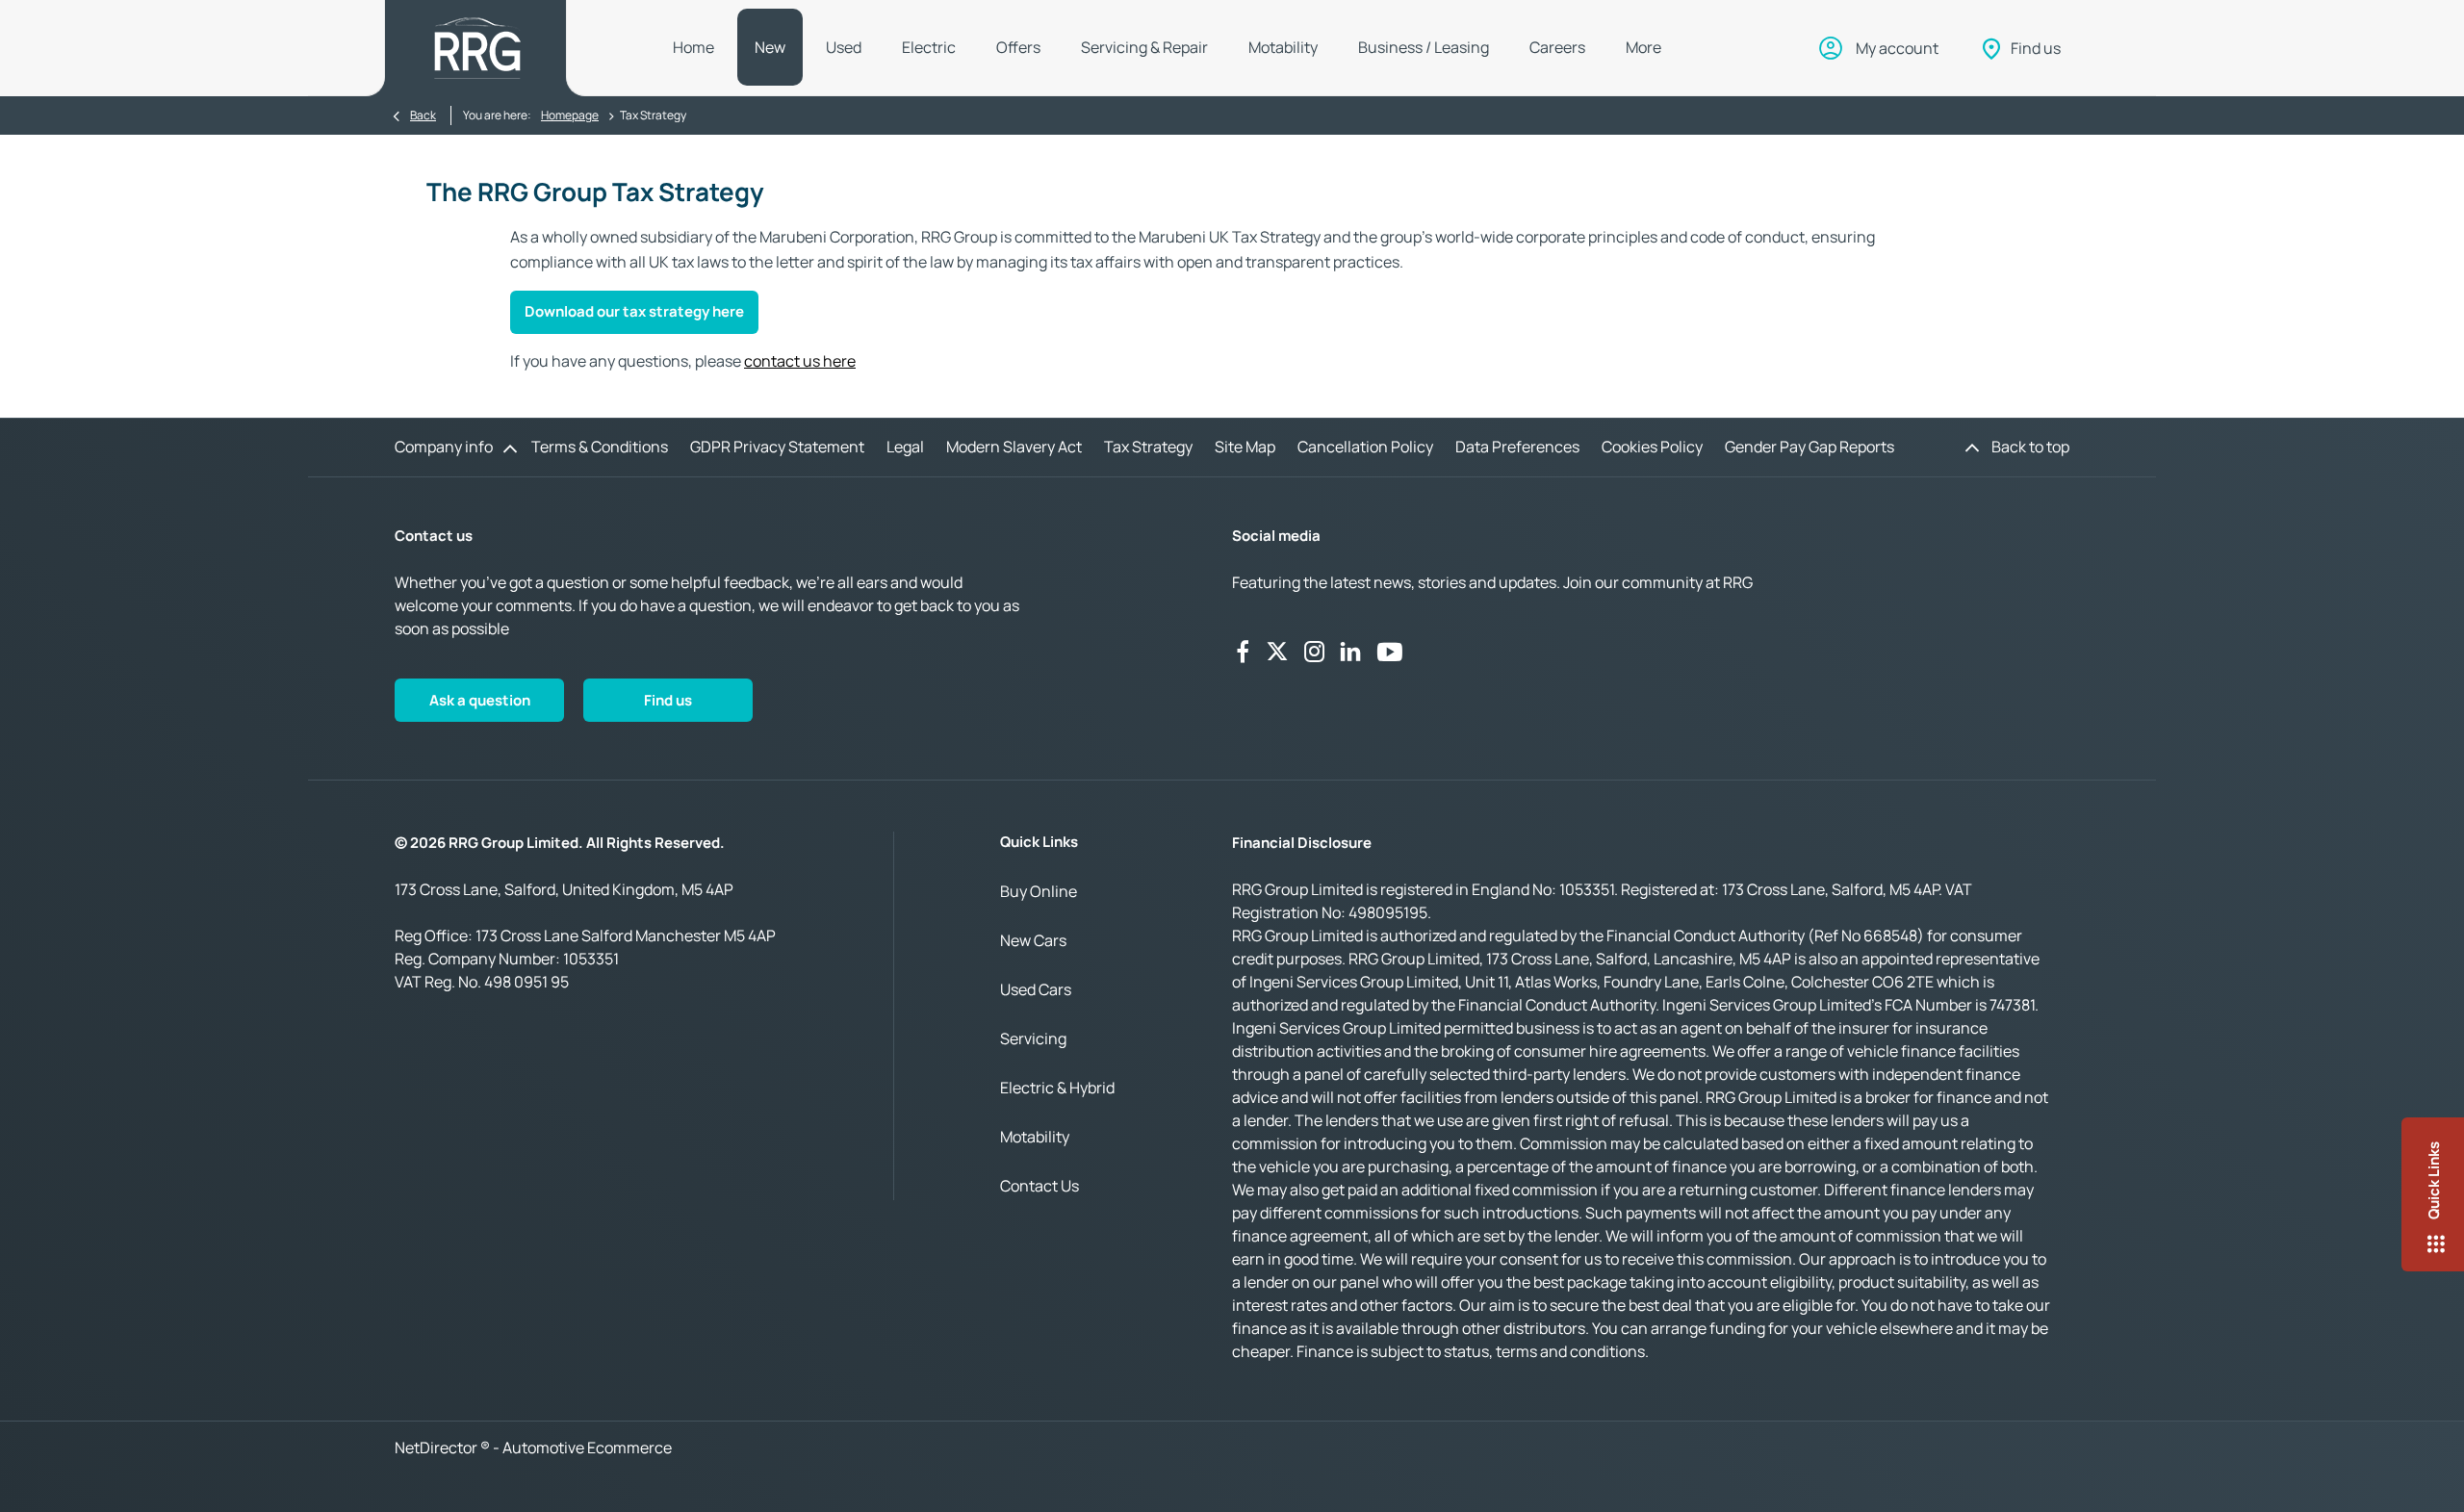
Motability (1035, 1137)
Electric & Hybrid (1057, 1088)
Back (423, 115)
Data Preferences (1517, 447)
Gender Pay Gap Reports (1809, 447)
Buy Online (1039, 891)
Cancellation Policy (1365, 447)
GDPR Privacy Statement (777, 447)
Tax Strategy (1148, 447)
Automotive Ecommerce (587, 1448)
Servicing (1033, 1038)
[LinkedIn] (1350, 652)
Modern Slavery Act (1014, 447)
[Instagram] (1315, 652)
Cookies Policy (1652, 447)
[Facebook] (1243, 652)
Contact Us (1039, 1186)
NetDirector (437, 1448)
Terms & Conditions (600, 447)
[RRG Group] (477, 48)
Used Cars (1036, 989)
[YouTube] (1390, 652)
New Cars (1033, 940)
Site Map (1245, 447)
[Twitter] (1277, 652)
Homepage (570, 115)
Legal (905, 447)
